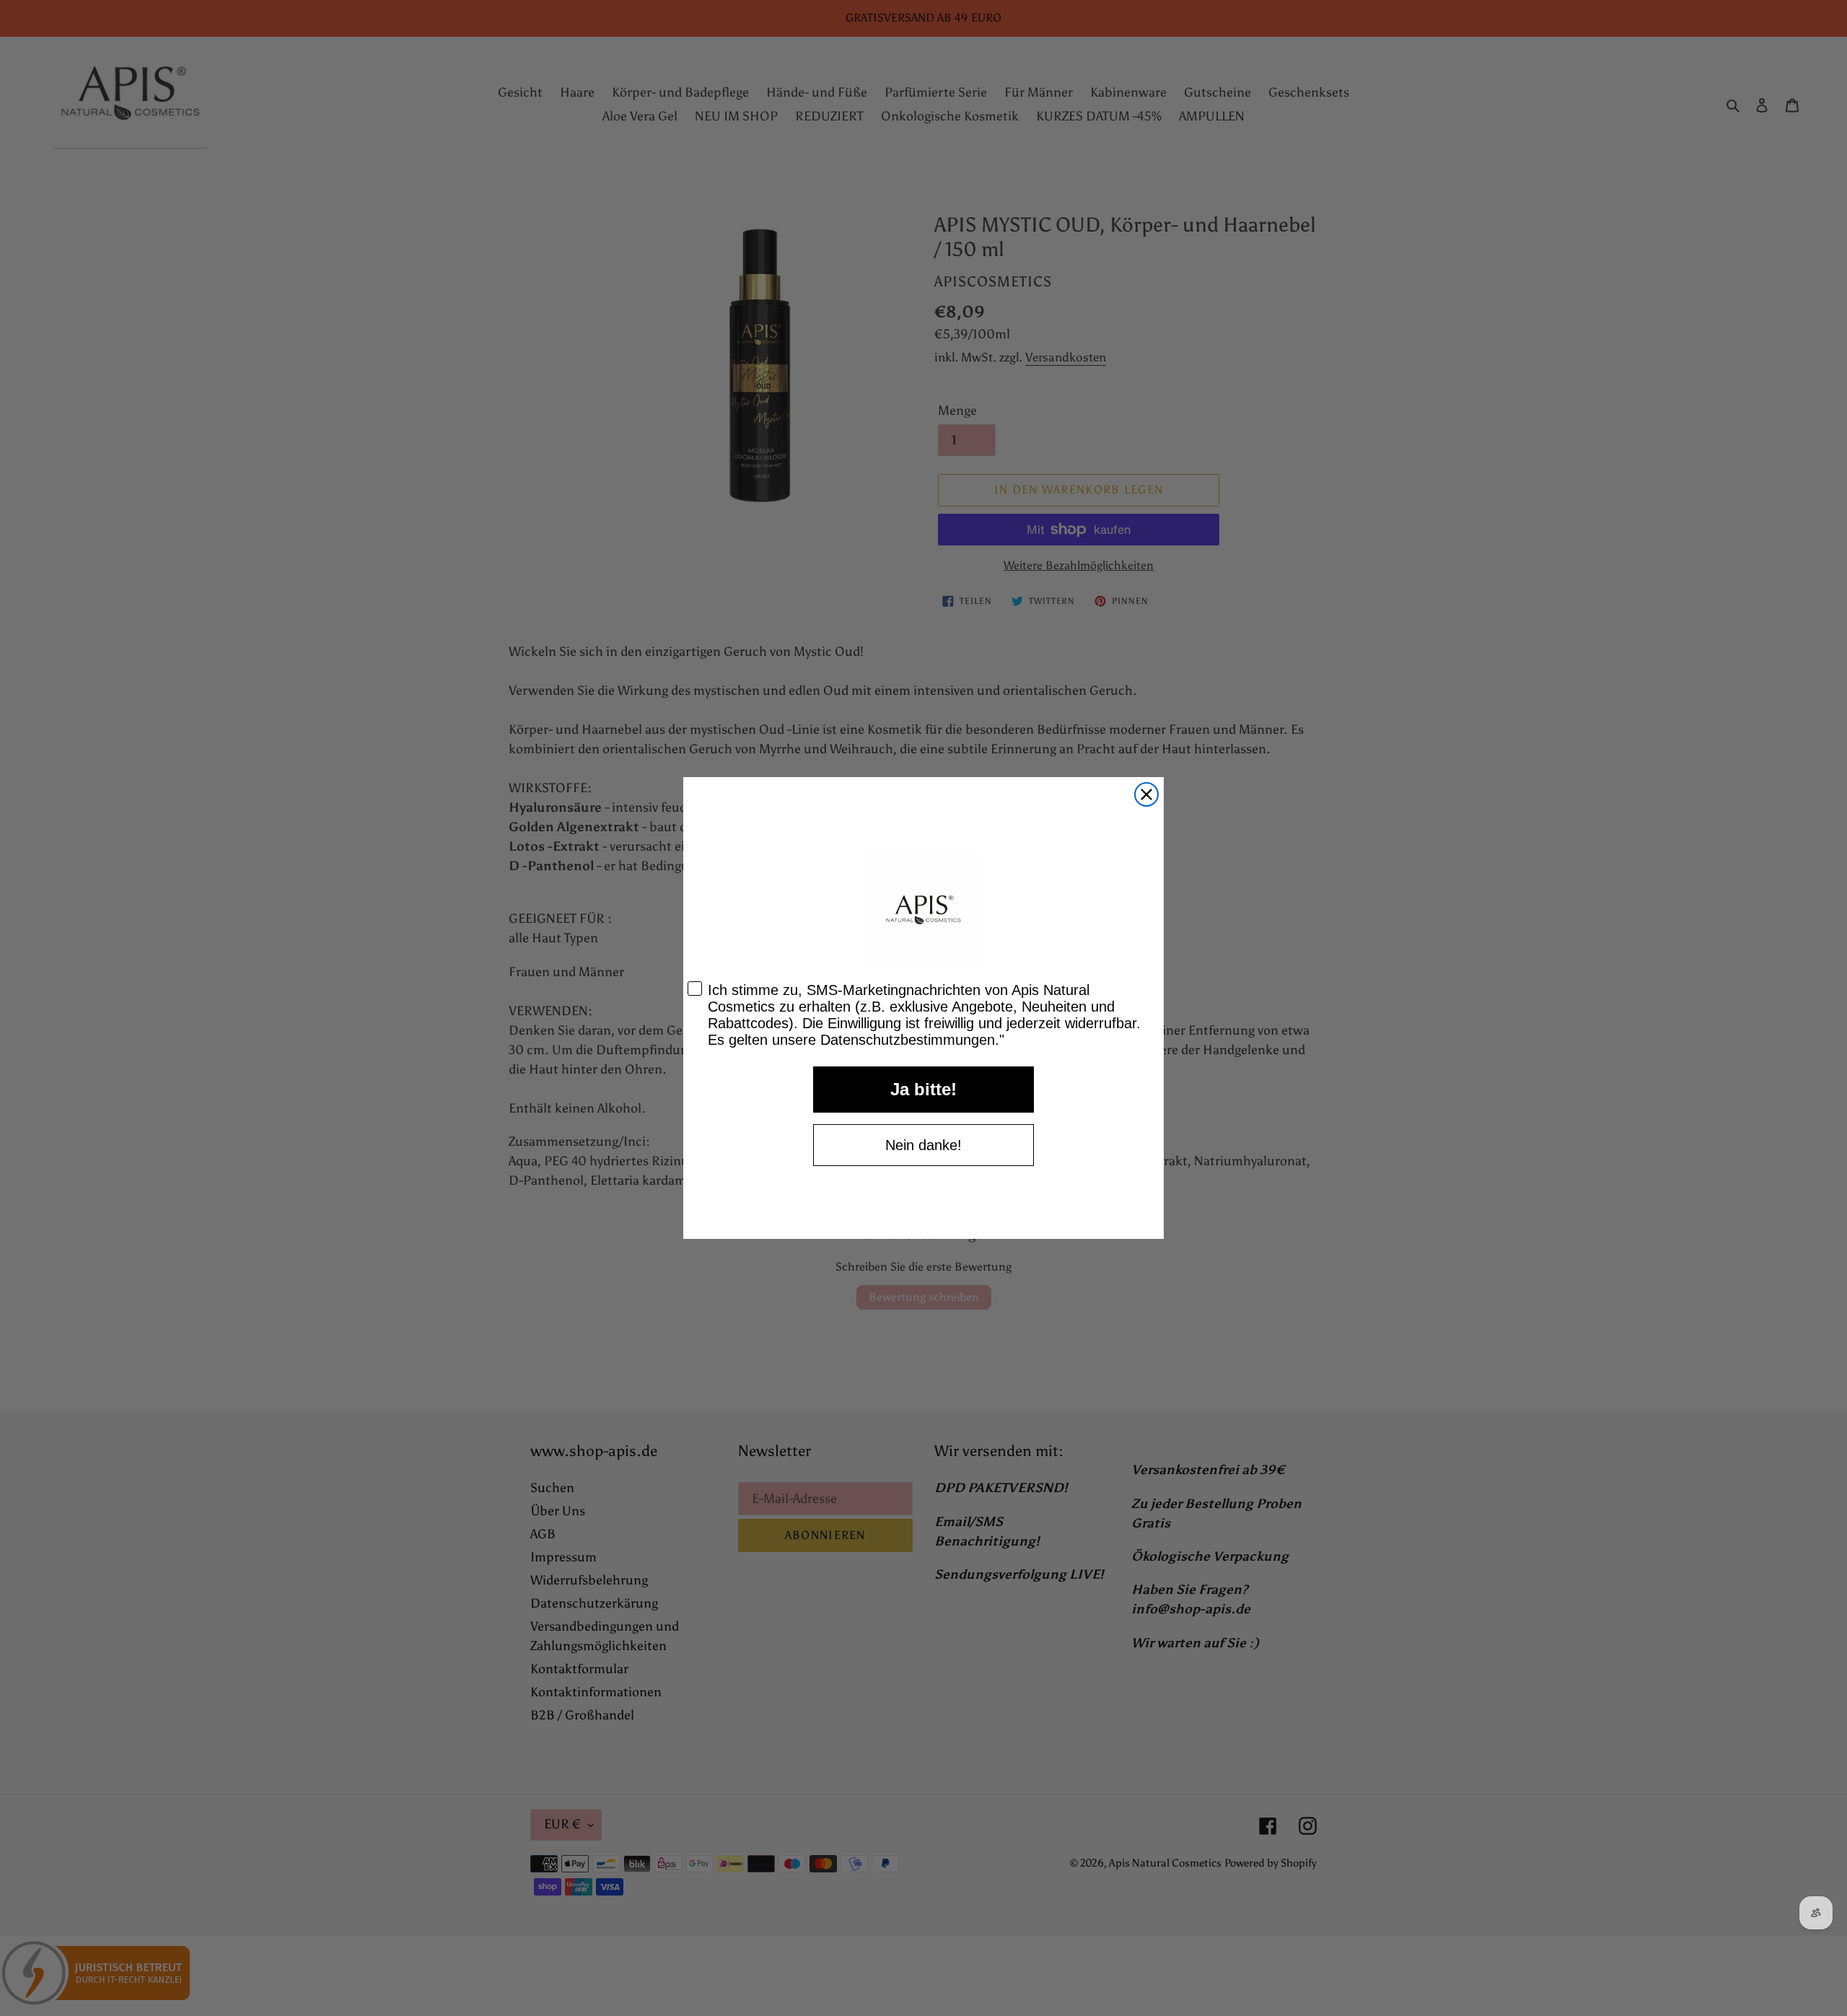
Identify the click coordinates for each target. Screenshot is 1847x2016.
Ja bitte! (923, 1089)
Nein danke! (923, 1145)
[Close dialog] (1146, 794)
